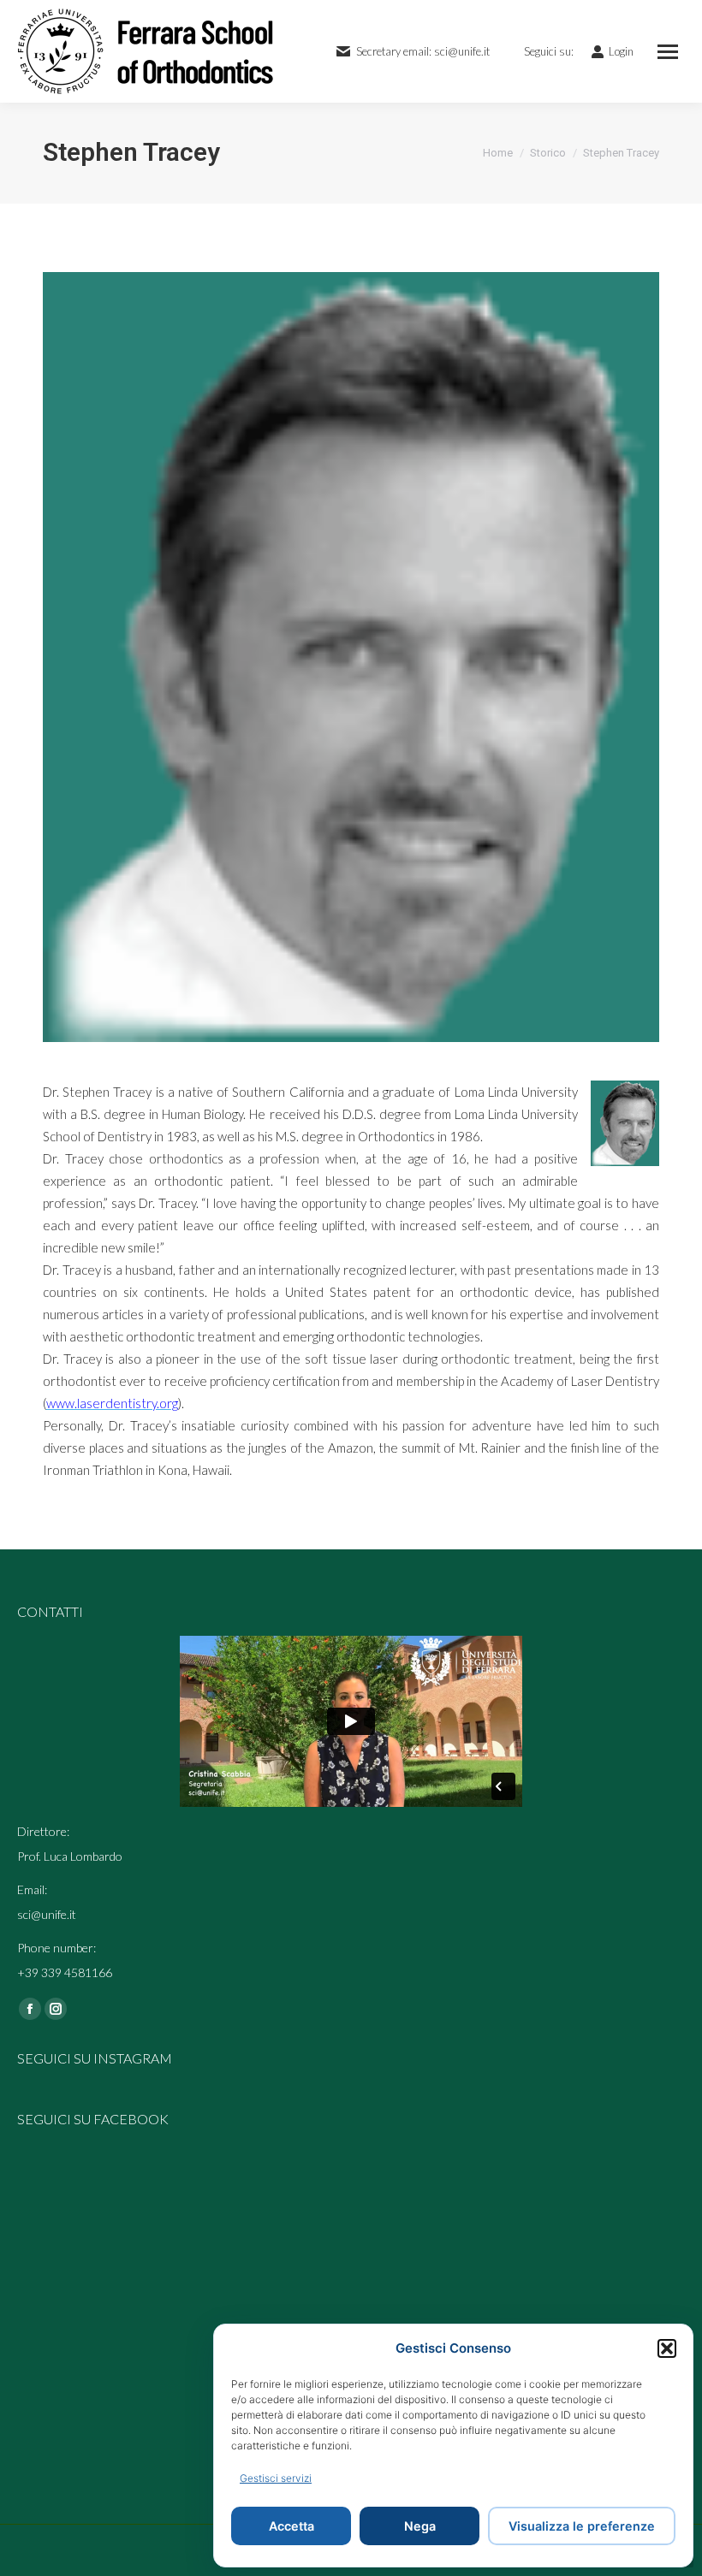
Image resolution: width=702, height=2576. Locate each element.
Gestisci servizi (276, 2478)
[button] (667, 2348)
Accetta (292, 2526)
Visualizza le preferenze (582, 2526)
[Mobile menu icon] (668, 52)
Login (621, 51)
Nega (420, 2526)
